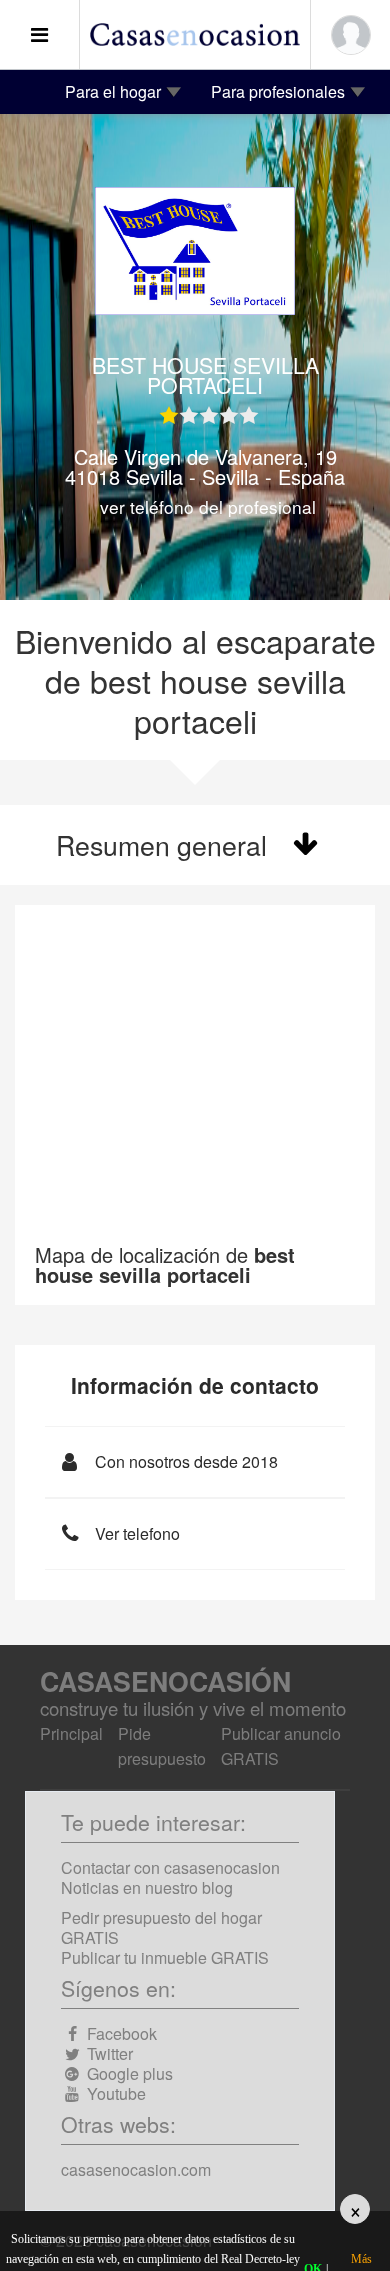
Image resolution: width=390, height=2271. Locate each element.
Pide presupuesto (162, 1746)
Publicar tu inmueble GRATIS (165, 1957)
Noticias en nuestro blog (147, 1887)
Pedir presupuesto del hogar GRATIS (161, 1927)
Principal (71, 1733)
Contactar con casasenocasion (170, 1867)
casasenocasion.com (136, 2169)
